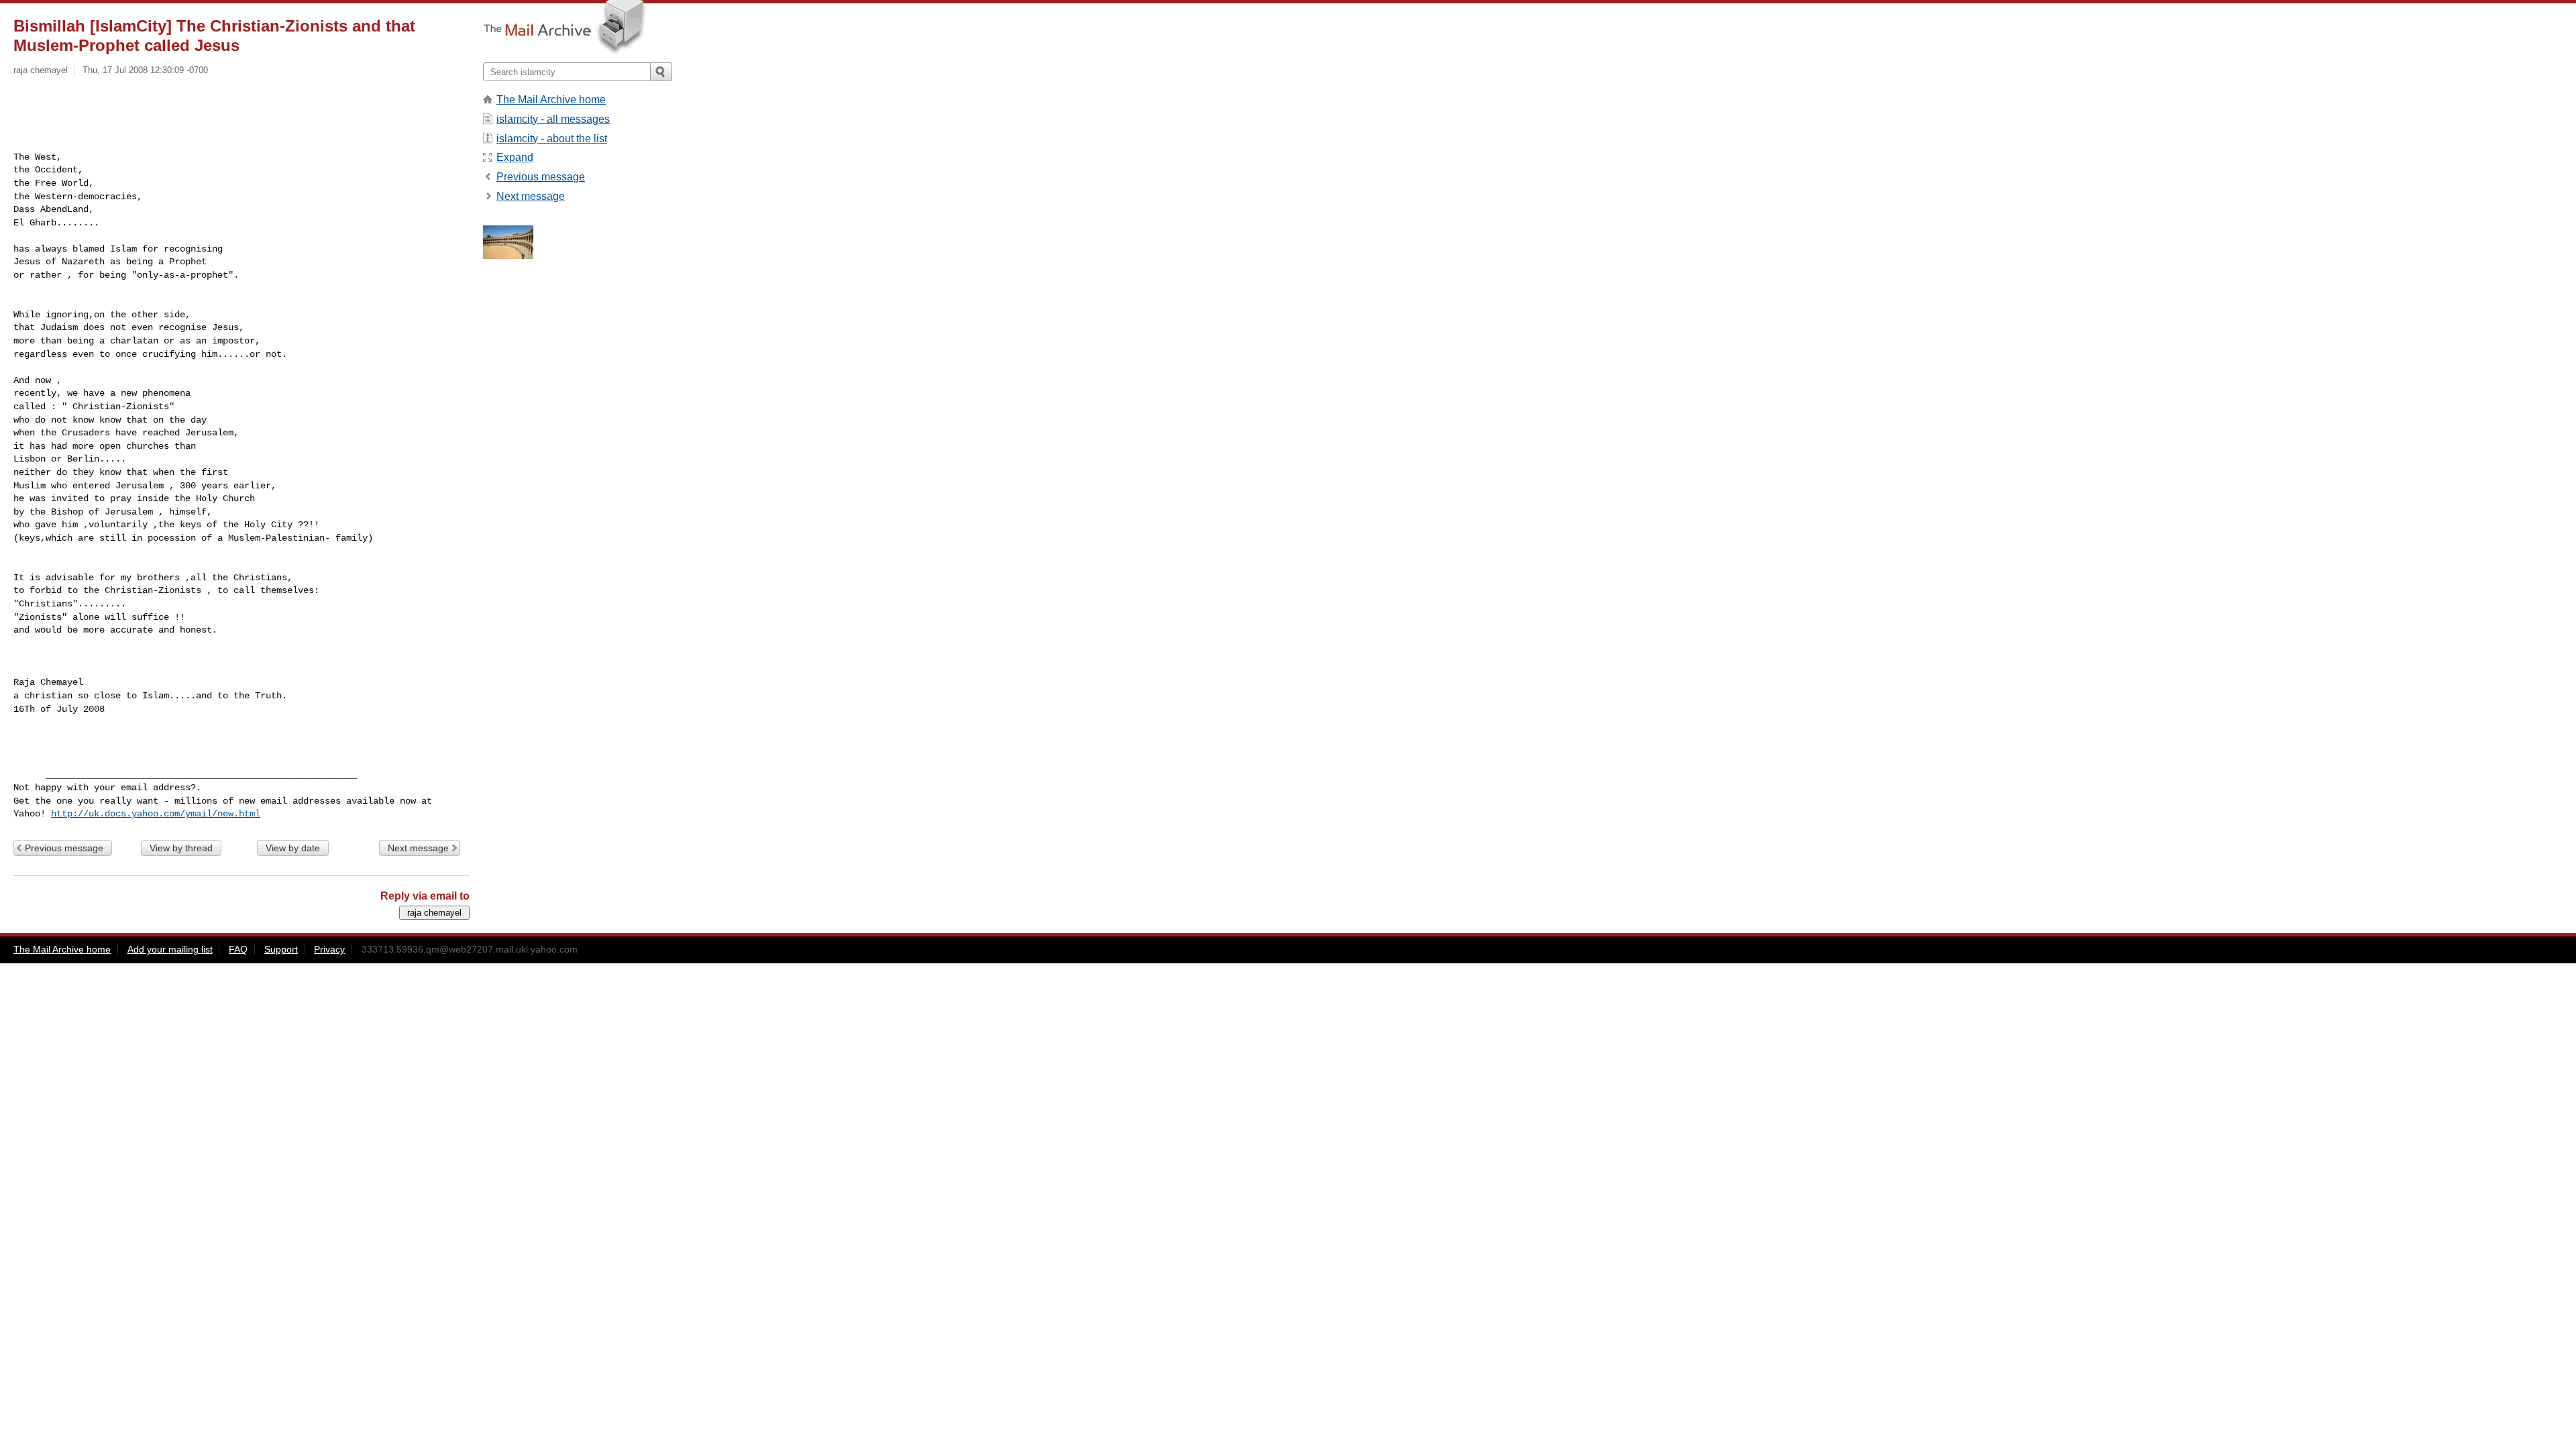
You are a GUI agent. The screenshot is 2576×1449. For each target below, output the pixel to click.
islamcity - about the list (552, 139)
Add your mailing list (170, 949)
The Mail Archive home (551, 100)
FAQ (238, 949)
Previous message (64, 848)
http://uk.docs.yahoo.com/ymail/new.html (156, 814)
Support (281, 949)
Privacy (329, 949)
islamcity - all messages (553, 119)
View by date (293, 848)
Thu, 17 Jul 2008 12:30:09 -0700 (145, 70)
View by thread (181, 848)
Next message (418, 848)
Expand (515, 157)
